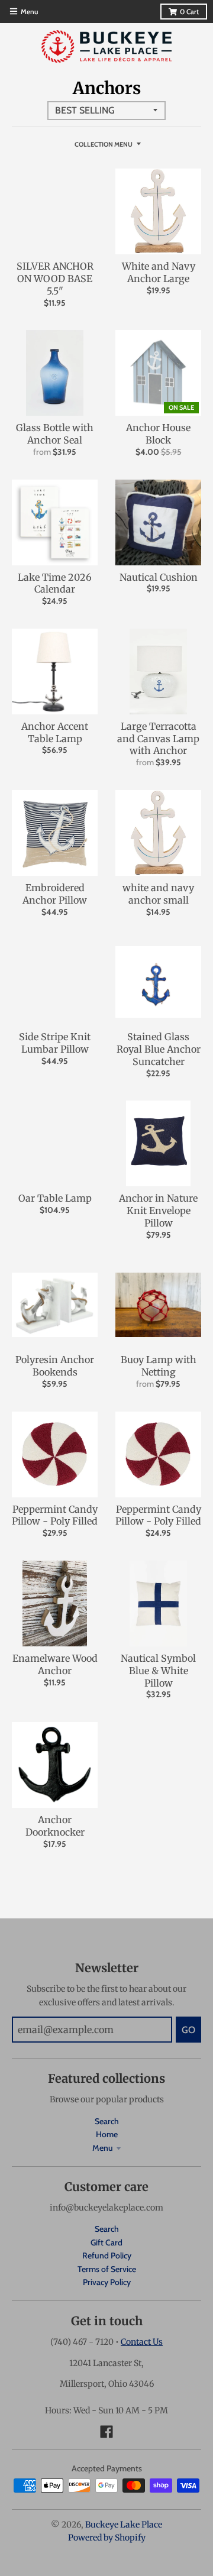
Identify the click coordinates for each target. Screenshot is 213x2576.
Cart (189, 12)
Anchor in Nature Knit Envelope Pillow (158, 1211)
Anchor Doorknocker (55, 1826)
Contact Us (142, 2342)
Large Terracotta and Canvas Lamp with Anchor (158, 739)
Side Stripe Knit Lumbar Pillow (55, 1043)
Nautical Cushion (159, 577)
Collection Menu (104, 144)
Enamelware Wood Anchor (55, 1664)
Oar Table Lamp (55, 1198)
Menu (103, 2148)
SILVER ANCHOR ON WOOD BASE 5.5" (55, 279)
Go (188, 2030)
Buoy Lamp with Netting (159, 1366)
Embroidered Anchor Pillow (55, 894)
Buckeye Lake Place (124, 2525)
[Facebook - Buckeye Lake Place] (106, 2432)
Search (107, 2121)
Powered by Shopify (107, 2538)
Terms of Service (107, 2269)
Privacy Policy (107, 2282)
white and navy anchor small (158, 894)
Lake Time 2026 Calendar (55, 583)
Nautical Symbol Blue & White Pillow (158, 1671)
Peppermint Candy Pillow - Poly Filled (55, 1515)
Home (107, 2134)
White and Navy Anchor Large (159, 272)
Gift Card (106, 2242)
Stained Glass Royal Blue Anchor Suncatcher (159, 1049)
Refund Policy (107, 2255)
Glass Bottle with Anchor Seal (55, 434)
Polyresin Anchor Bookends (55, 1366)
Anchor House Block (158, 434)
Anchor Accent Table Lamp (55, 732)
